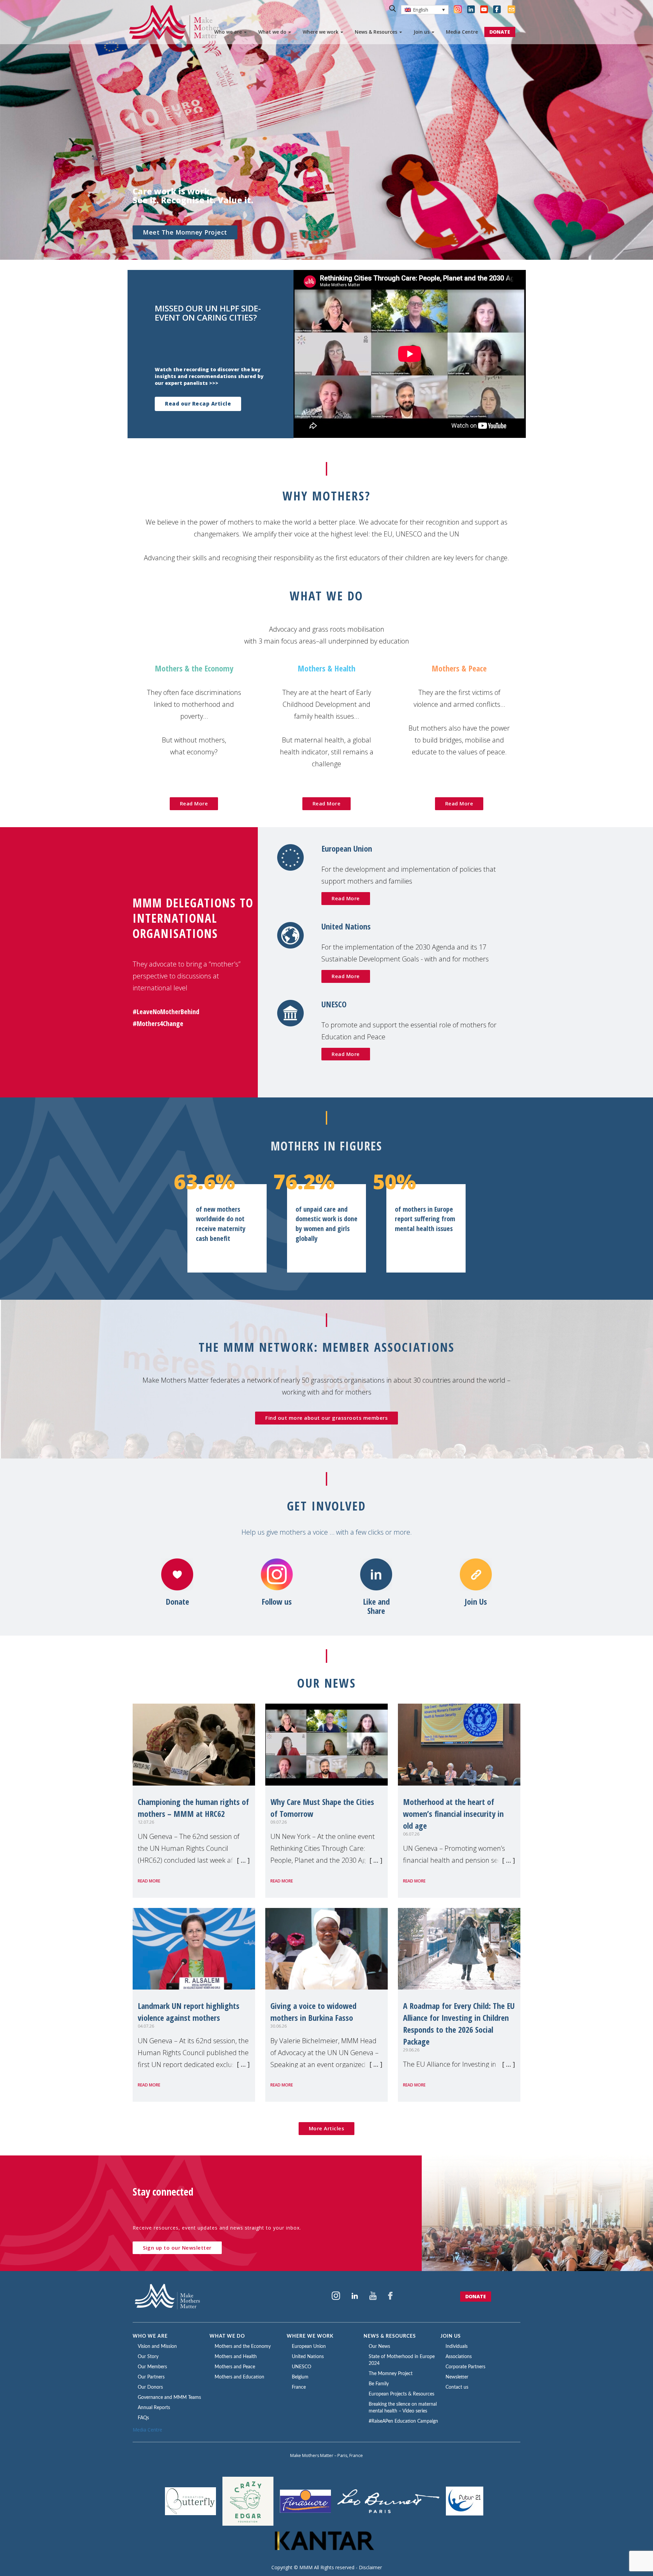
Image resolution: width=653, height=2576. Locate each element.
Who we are (229, 32)
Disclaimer (370, 2567)
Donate (177, 1602)
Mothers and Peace (235, 2367)
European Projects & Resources (401, 2394)
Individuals (457, 2347)
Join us (422, 32)
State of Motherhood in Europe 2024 (402, 2360)
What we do (273, 32)
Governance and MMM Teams (169, 2398)
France (299, 2387)
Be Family (379, 2384)
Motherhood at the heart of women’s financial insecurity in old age (453, 1814)
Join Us (476, 1602)
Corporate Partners (465, 2367)
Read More (194, 803)
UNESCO (302, 2367)
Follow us (277, 1602)
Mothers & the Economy (194, 668)
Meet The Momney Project (185, 232)
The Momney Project (391, 2374)
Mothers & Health (326, 668)
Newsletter (457, 2377)
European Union (309, 2347)
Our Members (152, 2367)
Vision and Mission (157, 2347)
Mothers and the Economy (243, 2347)
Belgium (300, 2377)
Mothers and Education (239, 2377)
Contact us (457, 2387)
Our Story (148, 2357)
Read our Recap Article (198, 404)
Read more (149, 1881)
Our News (379, 2347)
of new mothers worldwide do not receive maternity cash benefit (221, 1224)
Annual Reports (154, 2408)
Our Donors (150, 2387)
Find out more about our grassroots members (326, 1418)
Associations (459, 2357)
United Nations (308, 2357)
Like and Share (376, 1606)
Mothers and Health (236, 2357)
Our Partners (151, 2377)
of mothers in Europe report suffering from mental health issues (425, 1219)
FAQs (143, 2418)
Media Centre (462, 32)
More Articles (327, 2128)
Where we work (321, 32)
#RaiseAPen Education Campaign (403, 2421)
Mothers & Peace (459, 668)
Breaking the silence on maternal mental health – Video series (403, 2408)
